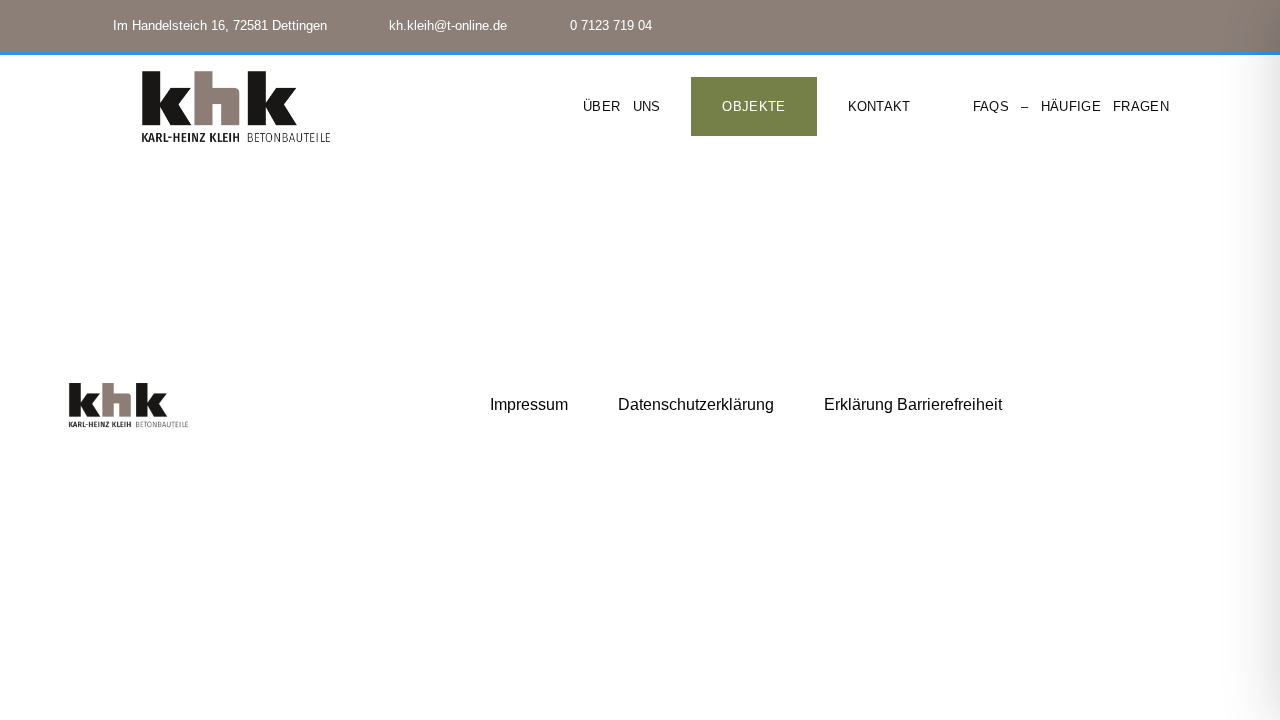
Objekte (753, 106)
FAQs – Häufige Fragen (1071, 106)
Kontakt (879, 106)
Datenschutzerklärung (696, 404)
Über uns (621, 106)
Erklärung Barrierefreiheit (913, 404)
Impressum (529, 404)
